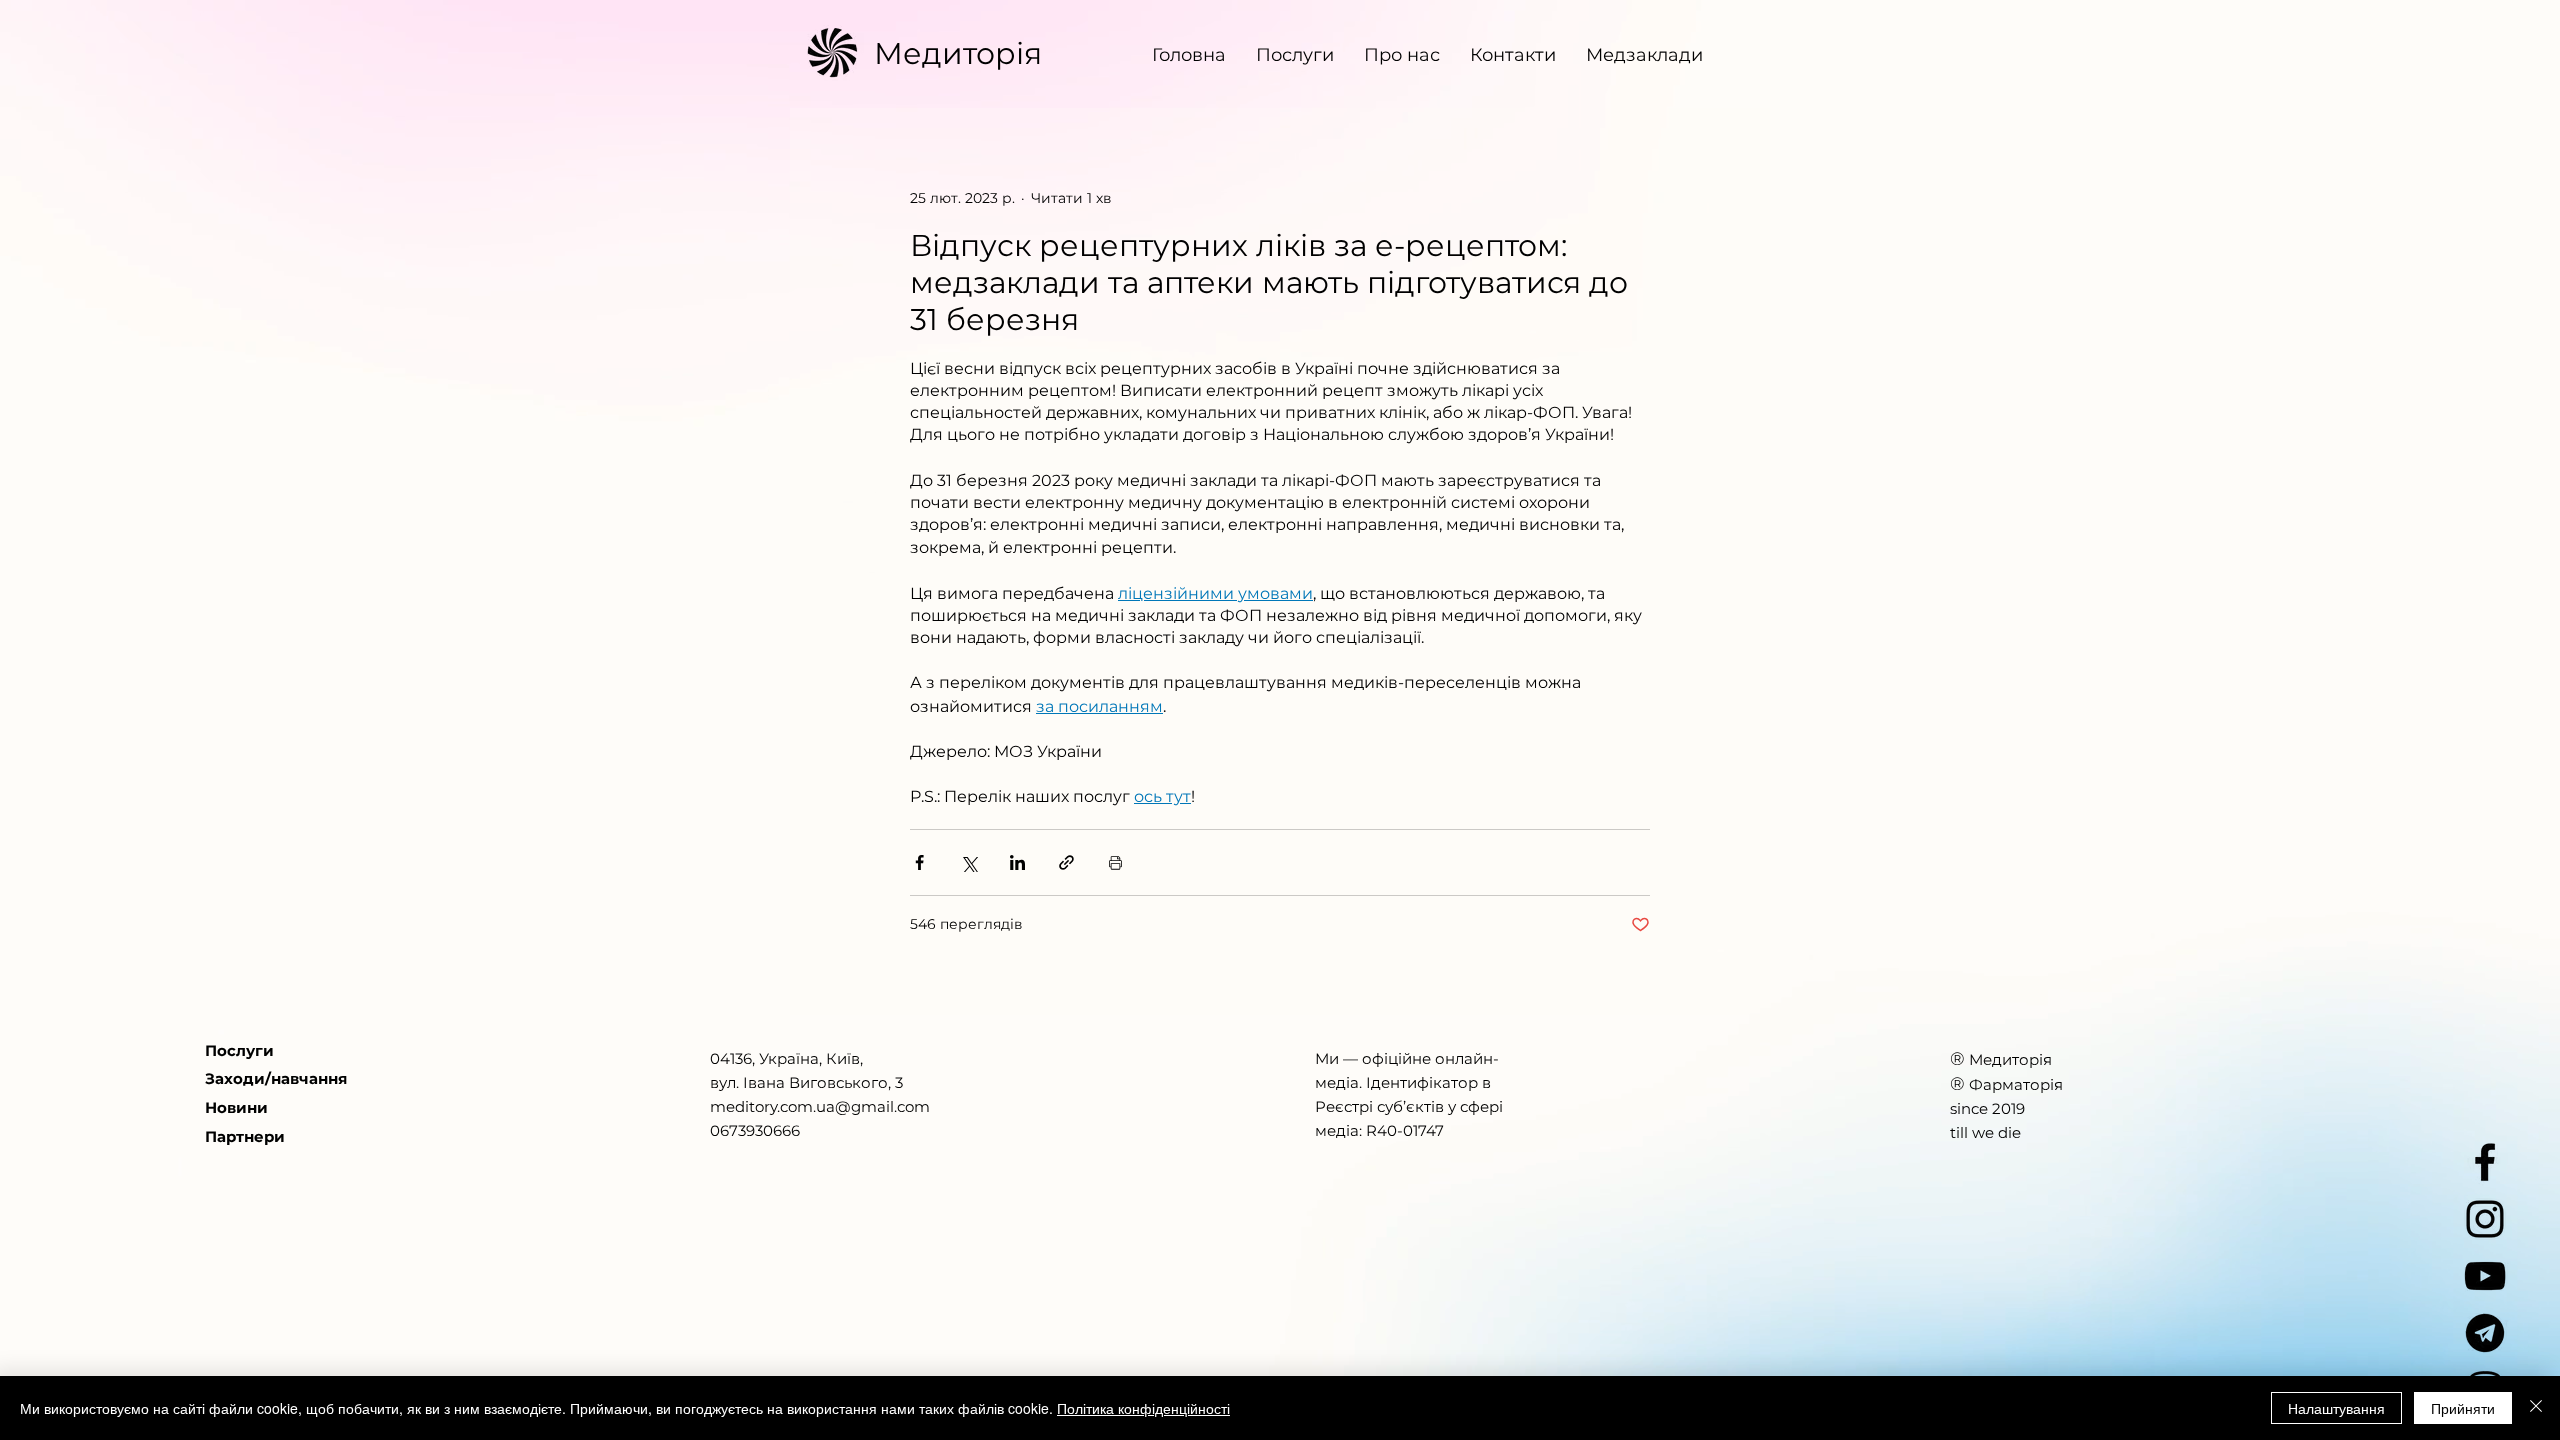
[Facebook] (2485, 1162)
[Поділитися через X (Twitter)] (968, 862)
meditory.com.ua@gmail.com (820, 1106)
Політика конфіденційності (1143, 1408)
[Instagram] (2485, 1219)
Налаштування (2336, 1408)
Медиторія (958, 53)
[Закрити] (2536, 1408)
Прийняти (2463, 1408)
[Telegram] (2485, 1333)
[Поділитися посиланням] (1066, 862)
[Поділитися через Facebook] (919, 862)
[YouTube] (2485, 1276)
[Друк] (1115, 862)
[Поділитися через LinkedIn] (1017, 862)
